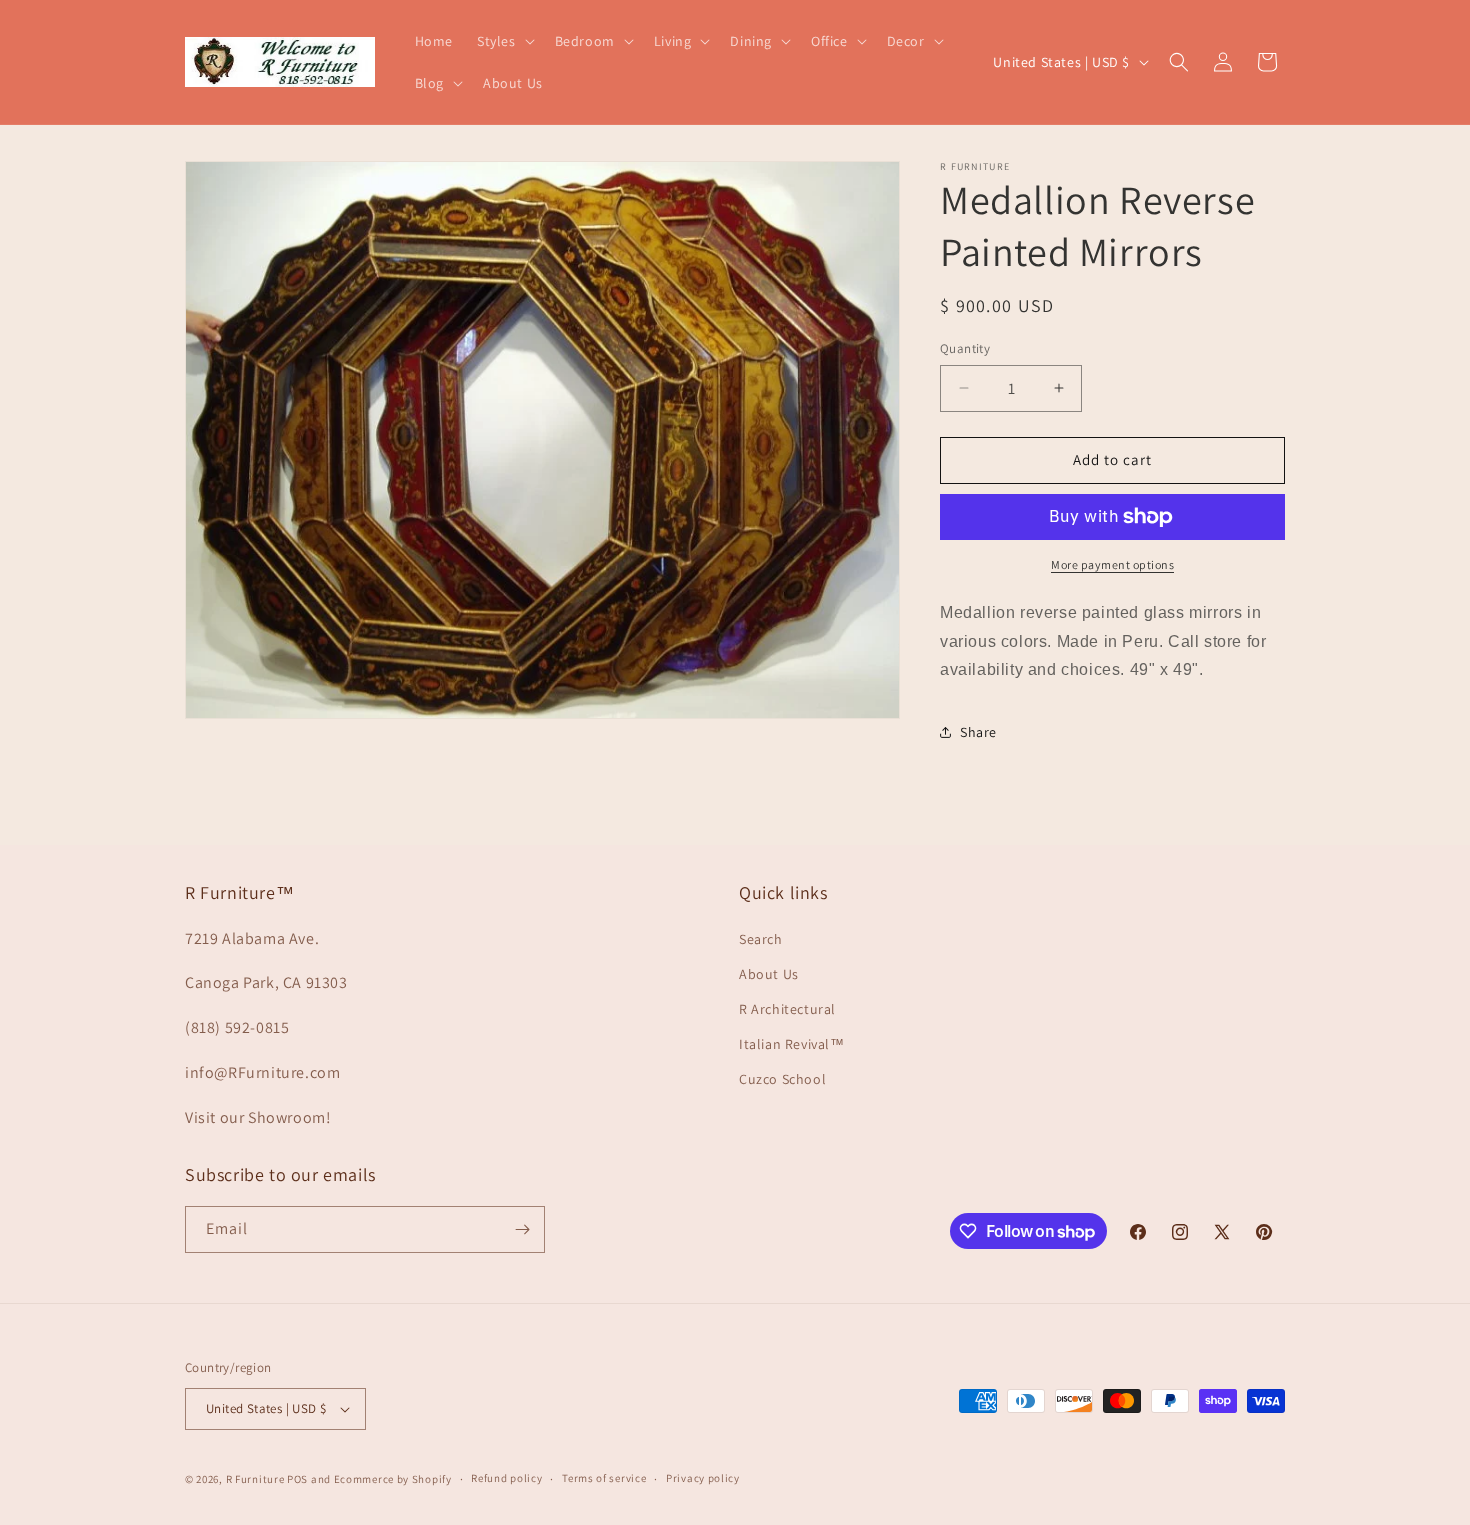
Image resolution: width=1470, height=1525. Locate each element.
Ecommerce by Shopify (393, 1479)
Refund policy (506, 1478)
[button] (504, 41)
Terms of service (604, 1478)
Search (761, 939)
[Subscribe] (522, 1229)
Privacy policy (703, 1478)
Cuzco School (782, 1079)
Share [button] (978, 732)
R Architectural (787, 1009)
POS (297, 1479)
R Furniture (255, 1479)
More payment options (1112, 564)
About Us (769, 974)
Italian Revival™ (792, 1044)
